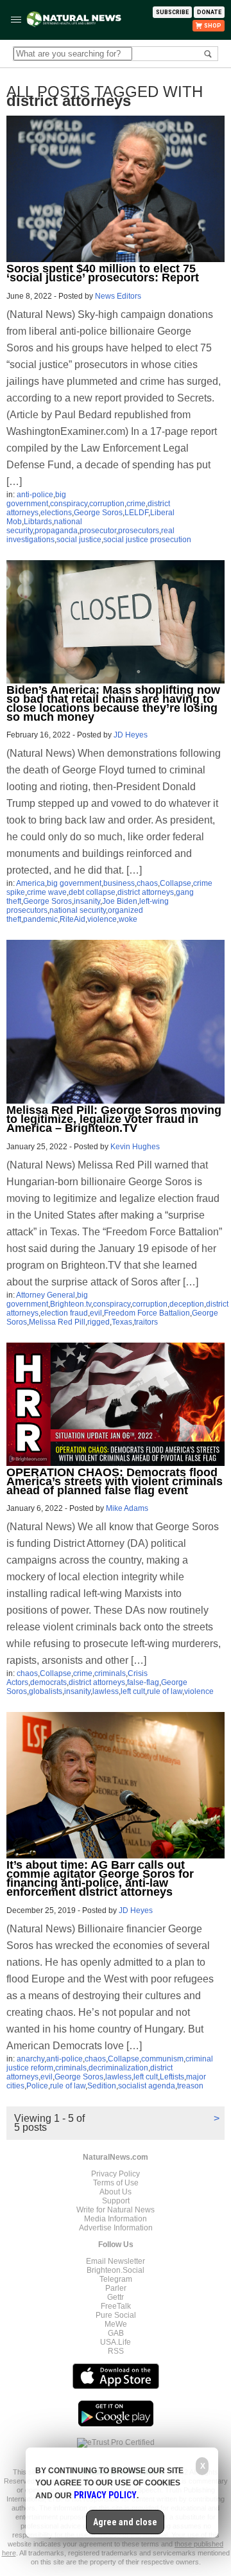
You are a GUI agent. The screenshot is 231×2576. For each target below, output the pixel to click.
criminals (110, 1673)
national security (78, 910)
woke (128, 919)
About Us (116, 2192)
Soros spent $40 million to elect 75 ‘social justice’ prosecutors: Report (103, 273)
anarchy (30, 2059)
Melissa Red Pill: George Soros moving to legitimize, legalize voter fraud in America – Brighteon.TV (114, 1119)
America (30, 883)
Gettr (116, 2297)
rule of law (165, 1691)
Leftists (172, 2077)
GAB (116, 2333)
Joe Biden (120, 901)
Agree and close (125, 2522)
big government (36, 499)
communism (162, 2059)
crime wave (47, 892)
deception (187, 1304)
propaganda (56, 531)
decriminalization (118, 2068)
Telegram (116, 2279)
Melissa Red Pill (57, 1322)
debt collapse (92, 892)
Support (116, 2201)
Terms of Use (116, 2183)
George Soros (98, 513)
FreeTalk (116, 2306)
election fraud (64, 1313)
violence (102, 919)
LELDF (136, 513)
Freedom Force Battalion (147, 1313)
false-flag (143, 1682)
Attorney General (46, 1295)
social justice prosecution (147, 540)
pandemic (40, 919)
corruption (107, 504)
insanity (87, 901)
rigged (98, 1322)
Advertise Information (116, 2228)
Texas (122, 1322)
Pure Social (116, 2315)
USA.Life (116, 2342)
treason (190, 2086)
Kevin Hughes (135, 1147)
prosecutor (98, 531)
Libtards (38, 522)
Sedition (102, 2086)
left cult (133, 1691)
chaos (147, 883)
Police (37, 2086)
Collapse (175, 883)
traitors (146, 1322)
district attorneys (146, 892)
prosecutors (139, 531)
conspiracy (69, 504)
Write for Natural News (116, 2210)
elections (56, 513)
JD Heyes (131, 735)
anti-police (35, 495)
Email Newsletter (116, 2261)
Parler (116, 2288)
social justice (79, 540)
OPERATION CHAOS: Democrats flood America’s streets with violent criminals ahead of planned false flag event (115, 1481)
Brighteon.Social (116, 2270)
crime (136, 504)
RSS (116, 2351)
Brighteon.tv (71, 1304)
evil (96, 1313)
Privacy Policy (116, 2174)
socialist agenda (147, 2086)
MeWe (116, 2324)
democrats (48, 1682)
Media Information (116, 2219)
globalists (46, 1691)
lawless (106, 1691)
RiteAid (73, 919)
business (119, 883)
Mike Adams (127, 1508)
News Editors (118, 296)
